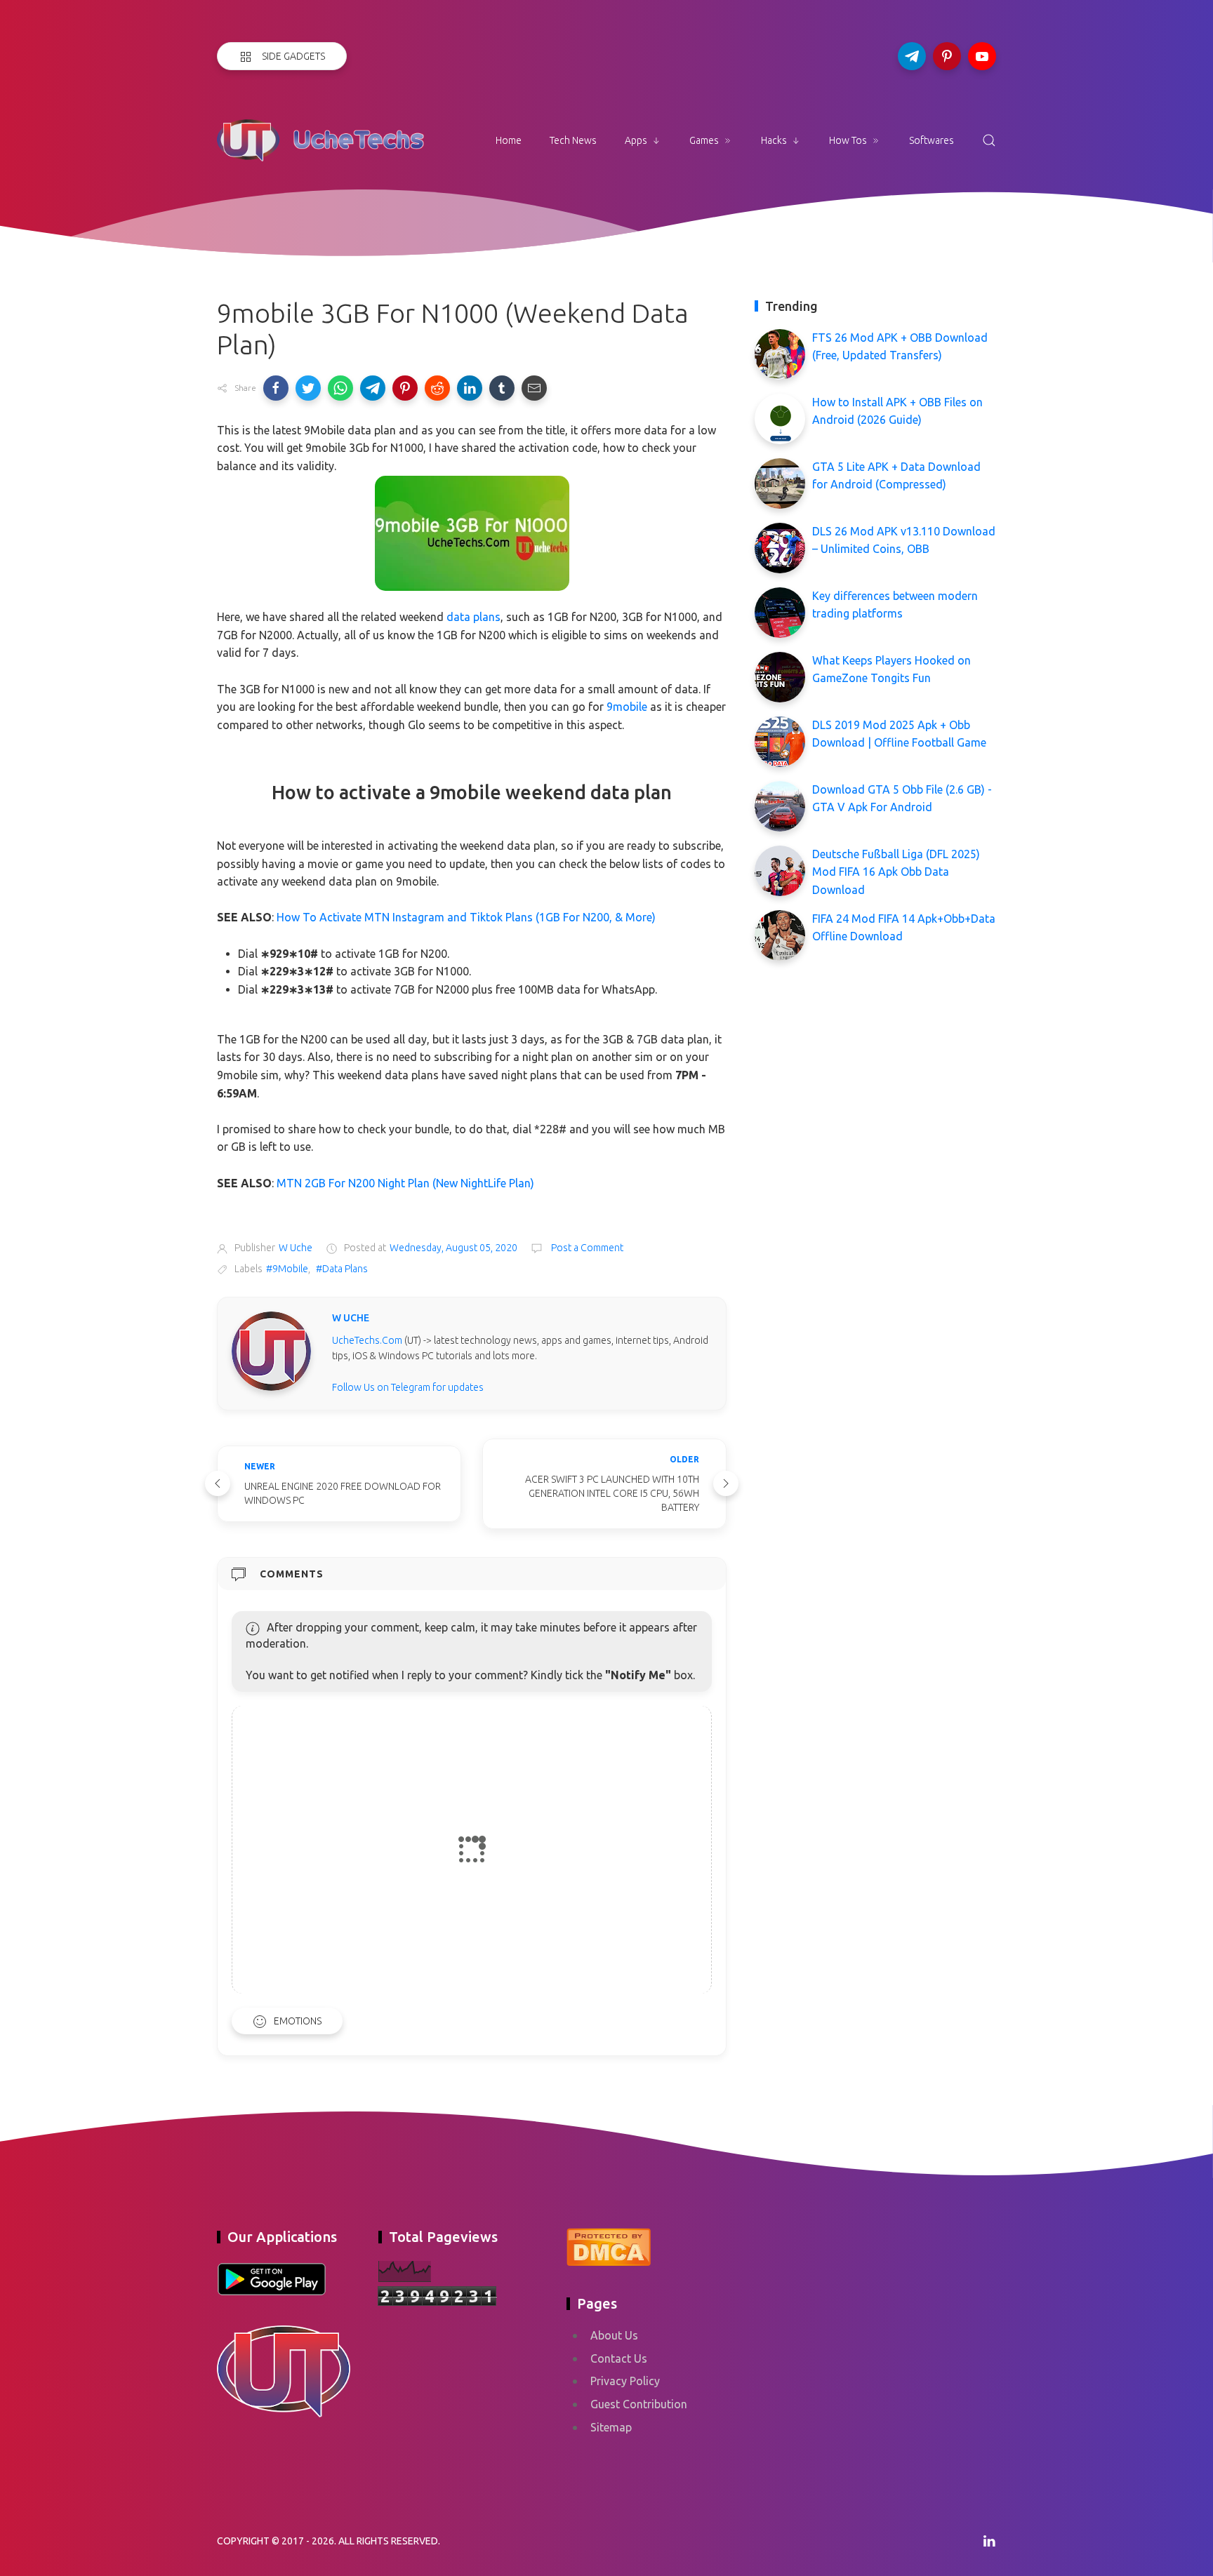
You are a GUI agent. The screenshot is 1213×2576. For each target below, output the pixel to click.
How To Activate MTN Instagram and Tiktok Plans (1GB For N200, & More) (466, 917)
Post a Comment (586, 1248)
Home (509, 140)
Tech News (573, 140)
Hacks (774, 140)
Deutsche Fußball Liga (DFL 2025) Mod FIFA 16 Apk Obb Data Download (896, 872)
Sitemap (611, 2427)
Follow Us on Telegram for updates (408, 1387)
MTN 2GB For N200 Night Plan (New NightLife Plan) (405, 1183)
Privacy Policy (625, 2381)
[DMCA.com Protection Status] (609, 2245)
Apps (636, 140)
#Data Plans (342, 1269)
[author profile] (271, 1351)
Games (704, 140)
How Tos (848, 140)
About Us (614, 2335)
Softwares (932, 140)
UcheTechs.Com (367, 1340)
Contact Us (619, 2358)
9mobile (627, 707)
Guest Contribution (639, 2404)
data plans (473, 617)
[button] (276, 388)
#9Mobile (287, 1269)
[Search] (989, 140)
